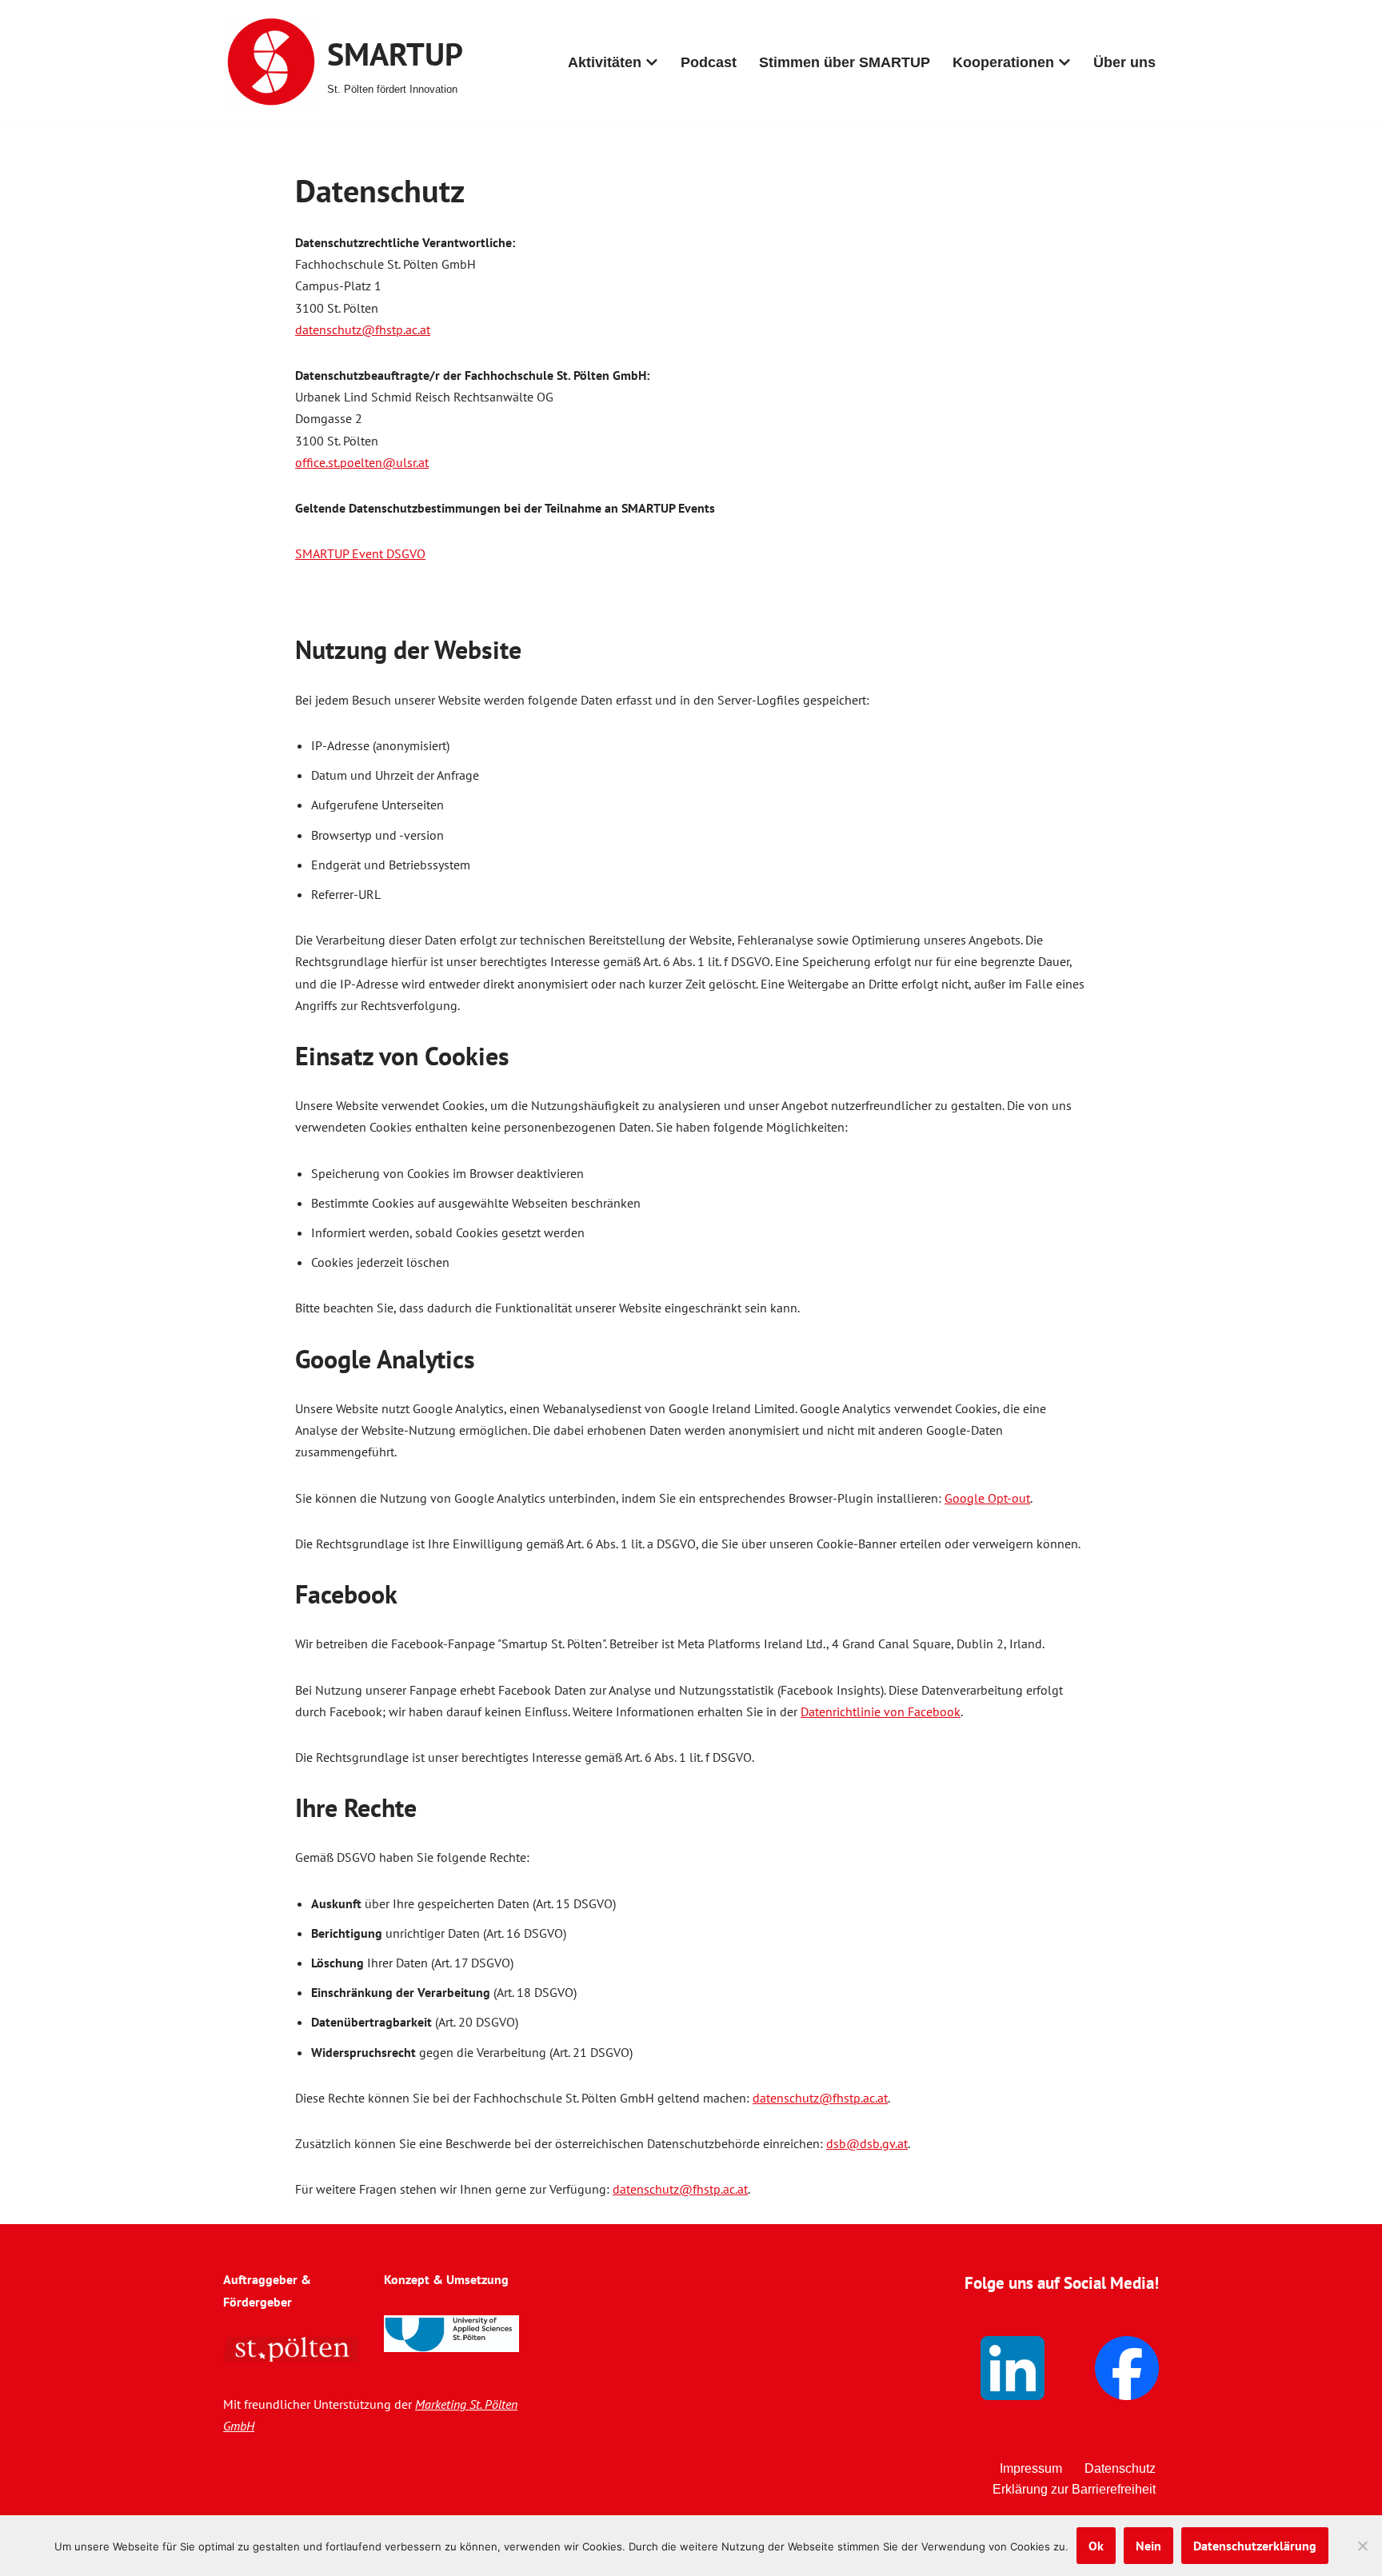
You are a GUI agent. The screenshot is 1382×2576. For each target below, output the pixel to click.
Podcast (709, 62)
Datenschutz (1120, 2468)
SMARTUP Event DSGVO (360, 553)
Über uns (1124, 62)
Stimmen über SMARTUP (845, 62)
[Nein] (1362, 2546)
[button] (652, 62)
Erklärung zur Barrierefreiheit (1074, 2489)
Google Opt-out (987, 1498)
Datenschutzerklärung (1255, 2546)
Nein (1148, 2546)
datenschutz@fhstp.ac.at (363, 329)
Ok (1096, 2546)
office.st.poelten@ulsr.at (362, 462)
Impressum (1031, 2468)
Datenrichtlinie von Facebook (881, 1711)
